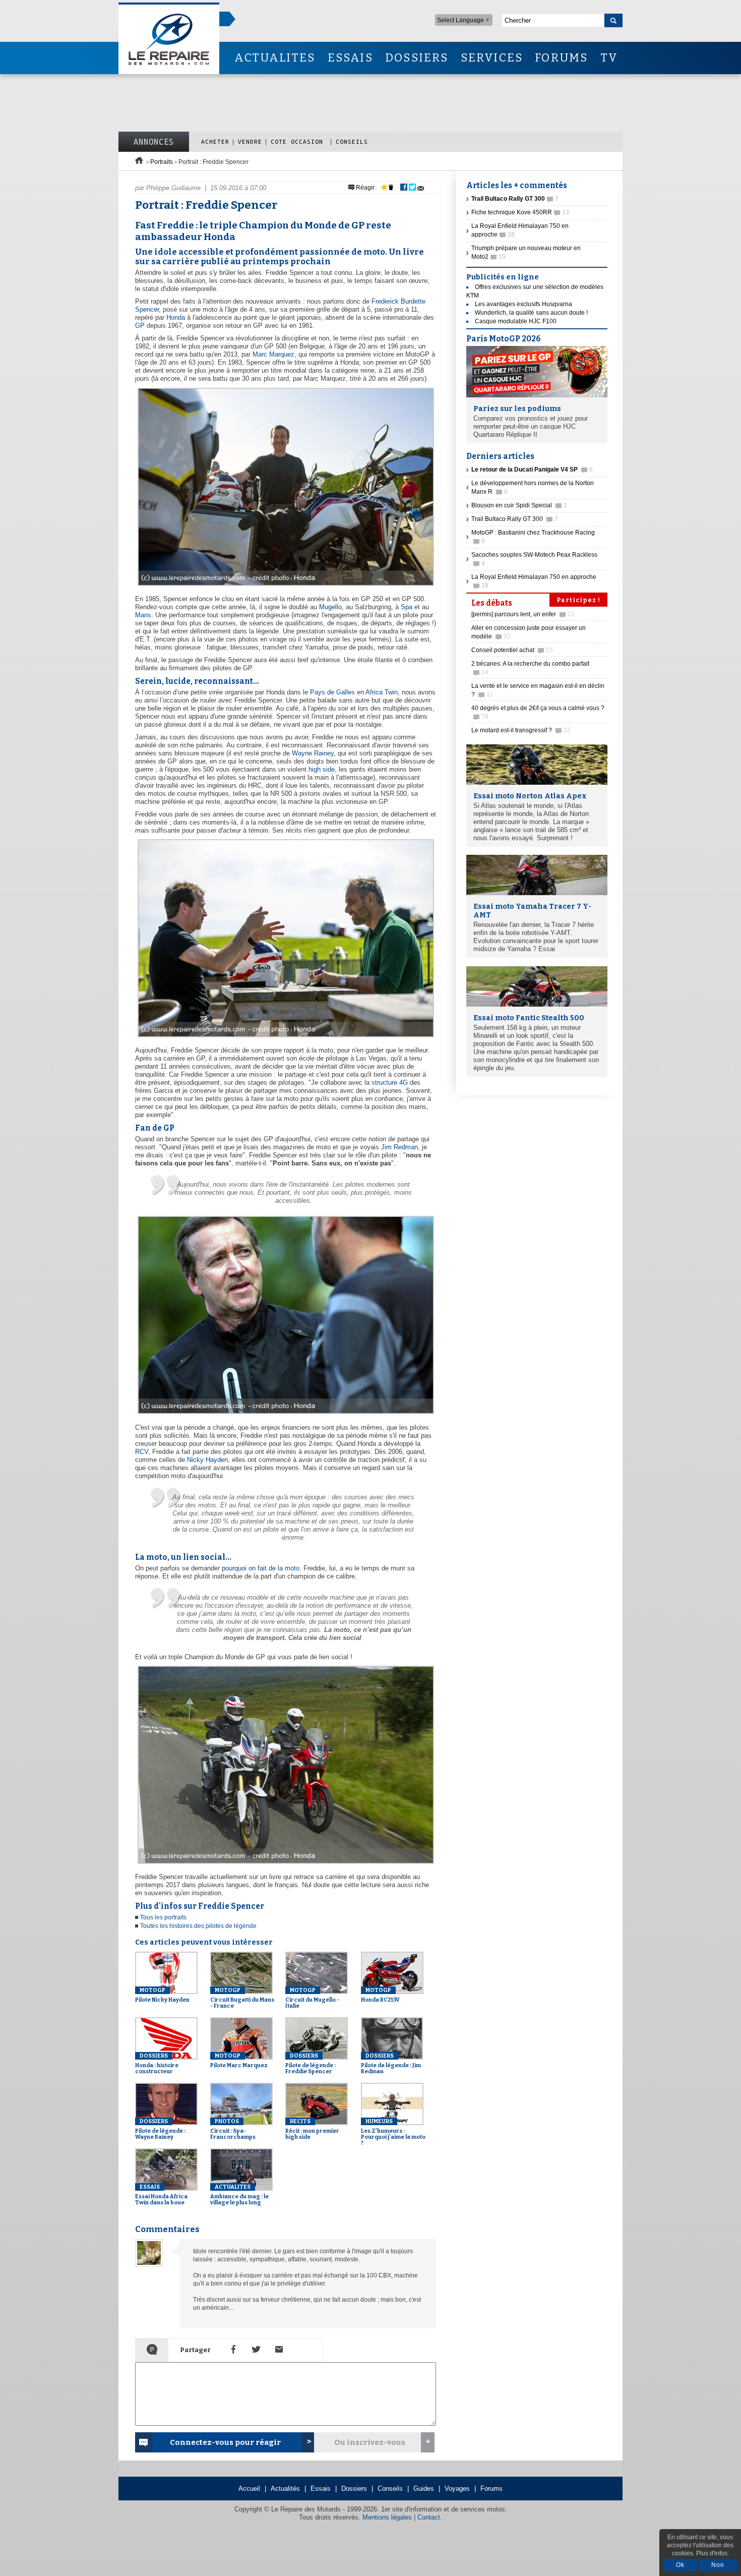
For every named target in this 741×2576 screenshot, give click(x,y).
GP (140, 326)
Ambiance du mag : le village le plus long (239, 2195)
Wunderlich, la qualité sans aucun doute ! (531, 313)
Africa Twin (382, 692)
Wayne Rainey (313, 753)
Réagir (364, 188)
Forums (491, 2489)
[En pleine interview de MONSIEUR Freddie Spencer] (285, 1038)
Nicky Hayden (207, 1460)
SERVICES (492, 58)
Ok (680, 2565)
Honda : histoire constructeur (157, 2064)
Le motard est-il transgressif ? (521, 730)
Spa (407, 607)
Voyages (457, 2489)
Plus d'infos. (713, 2553)
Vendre (250, 141)
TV (609, 58)
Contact (429, 2517)
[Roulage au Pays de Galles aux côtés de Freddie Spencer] (285, 1864)
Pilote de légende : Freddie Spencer (311, 2064)
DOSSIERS (417, 58)
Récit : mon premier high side (312, 2129)
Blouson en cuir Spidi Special (519, 505)
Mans (143, 615)
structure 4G (390, 1082)
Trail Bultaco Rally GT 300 (515, 519)
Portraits (162, 162)
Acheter (215, 141)
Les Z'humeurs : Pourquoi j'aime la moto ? (393, 2132)
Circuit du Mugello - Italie (312, 1998)
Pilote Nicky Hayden (162, 1995)
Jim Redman (399, 1147)
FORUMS (561, 58)
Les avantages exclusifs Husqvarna (523, 304)
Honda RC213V (380, 1995)
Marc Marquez (273, 354)
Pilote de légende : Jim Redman (391, 2064)
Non (718, 2565)
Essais (321, 2489)
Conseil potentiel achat (512, 650)
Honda (176, 317)
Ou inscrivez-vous (370, 2442)
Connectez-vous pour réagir (225, 2442)
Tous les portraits (163, 1917)
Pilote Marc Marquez (239, 2061)
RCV (142, 1452)
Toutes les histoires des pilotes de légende (198, 1926)
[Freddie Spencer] (285, 1414)
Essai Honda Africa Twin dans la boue (161, 2195)
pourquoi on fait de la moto (261, 1568)
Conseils (352, 141)
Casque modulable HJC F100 (516, 321)
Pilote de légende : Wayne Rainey (160, 2129)
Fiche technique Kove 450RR (520, 212)
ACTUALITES (275, 58)
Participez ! (578, 600)
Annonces (154, 142)
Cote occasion (299, 141)
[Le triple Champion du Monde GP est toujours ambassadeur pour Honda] (285, 586)
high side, (323, 769)
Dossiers (354, 2489)
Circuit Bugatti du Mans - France (242, 1998)
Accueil (249, 2489)
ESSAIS (350, 58)
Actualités (285, 2489)
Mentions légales (387, 2517)
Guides (424, 2489)
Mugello (330, 607)
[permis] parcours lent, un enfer (523, 614)
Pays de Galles (332, 692)
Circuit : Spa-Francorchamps (233, 2129)
